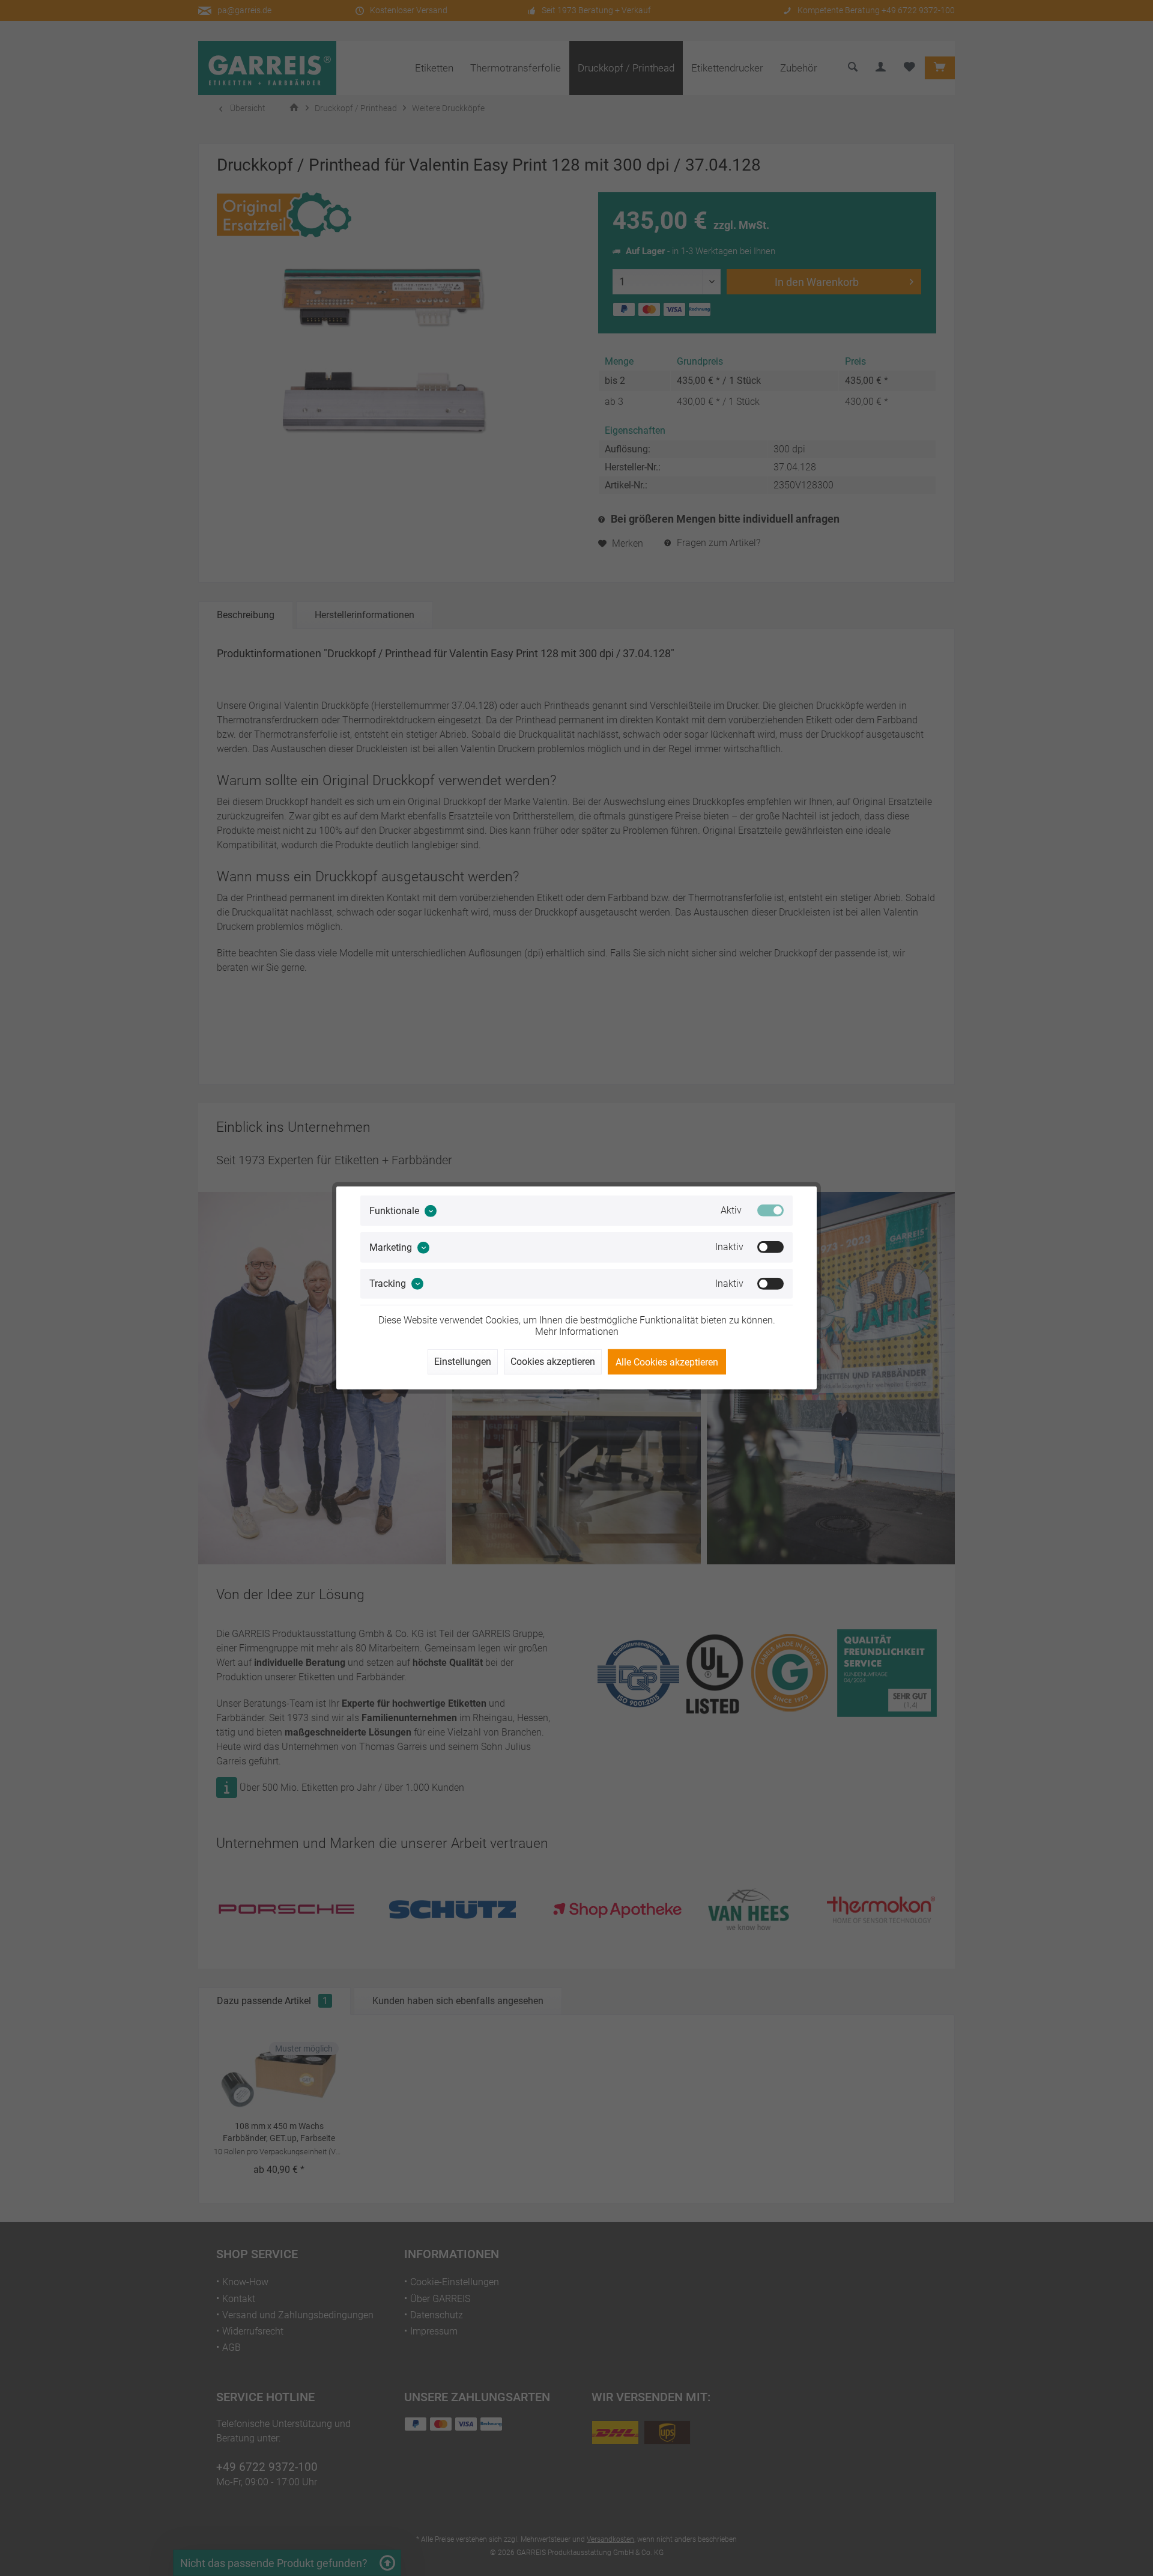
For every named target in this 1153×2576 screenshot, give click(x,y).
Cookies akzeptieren (553, 1362)
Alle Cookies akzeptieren (667, 1362)
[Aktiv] (770, 1211)
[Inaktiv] (770, 1247)
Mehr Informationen (577, 1332)
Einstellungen (463, 1362)
